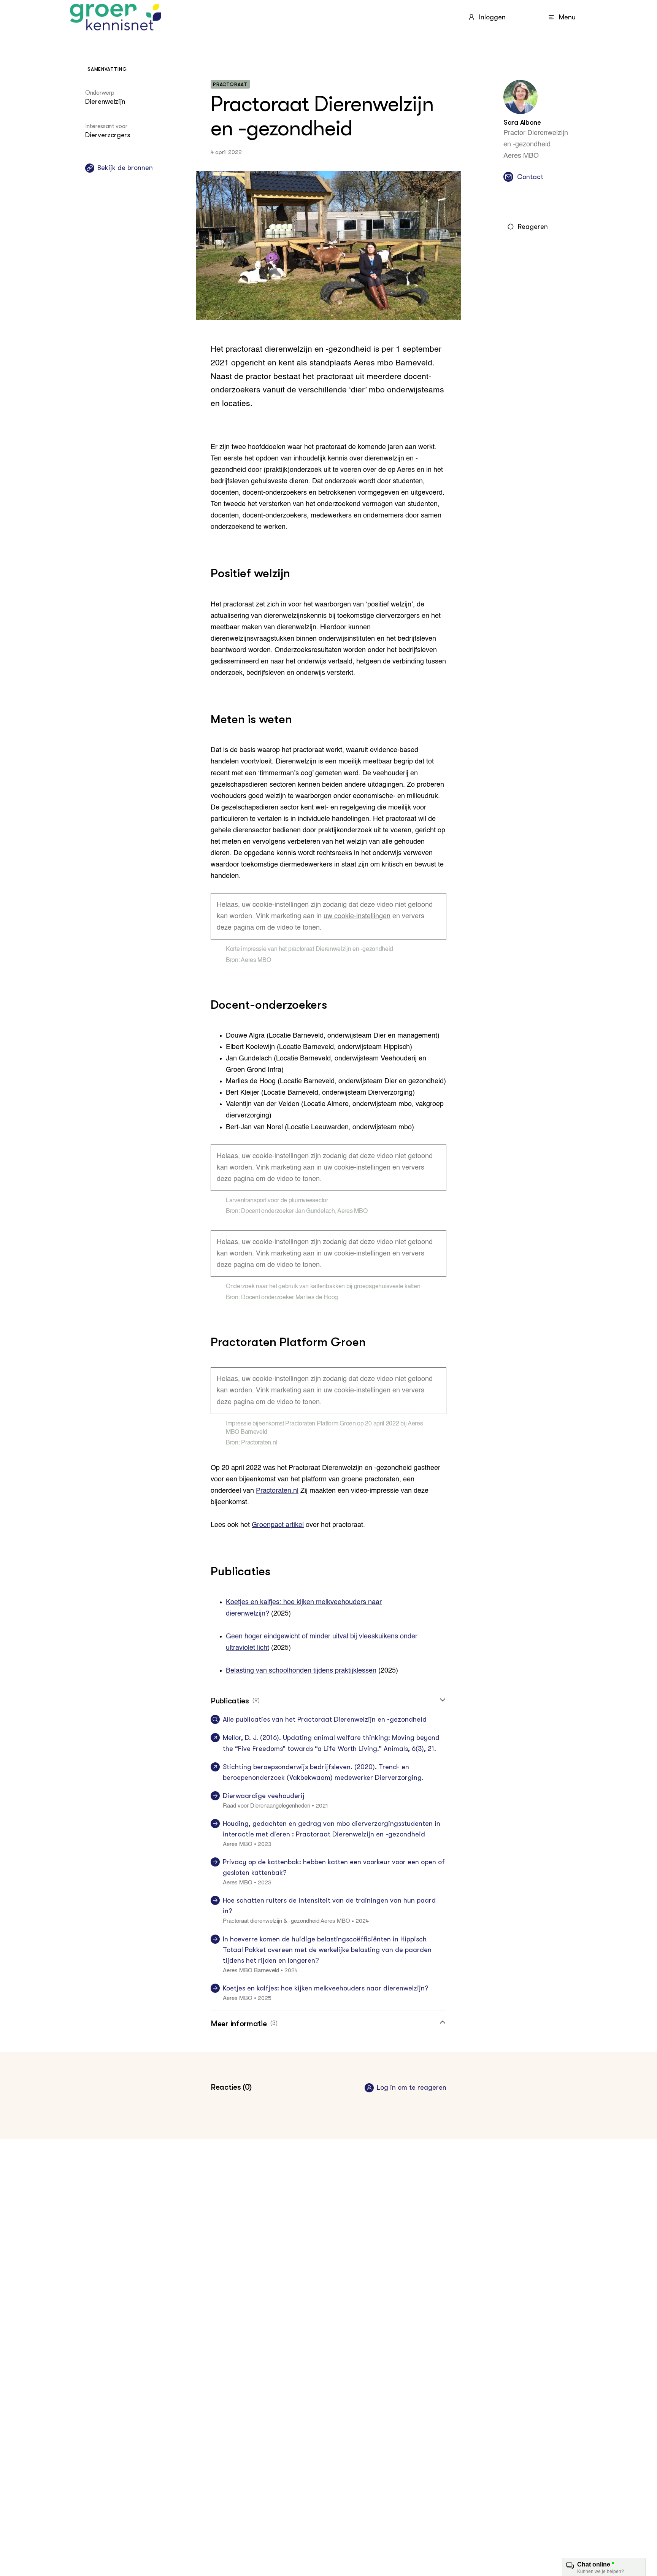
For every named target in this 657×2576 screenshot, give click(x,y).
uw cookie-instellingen (357, 916)
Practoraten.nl (277, 1491)
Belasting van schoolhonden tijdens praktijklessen (301, 1671)
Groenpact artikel (278, 1525)
